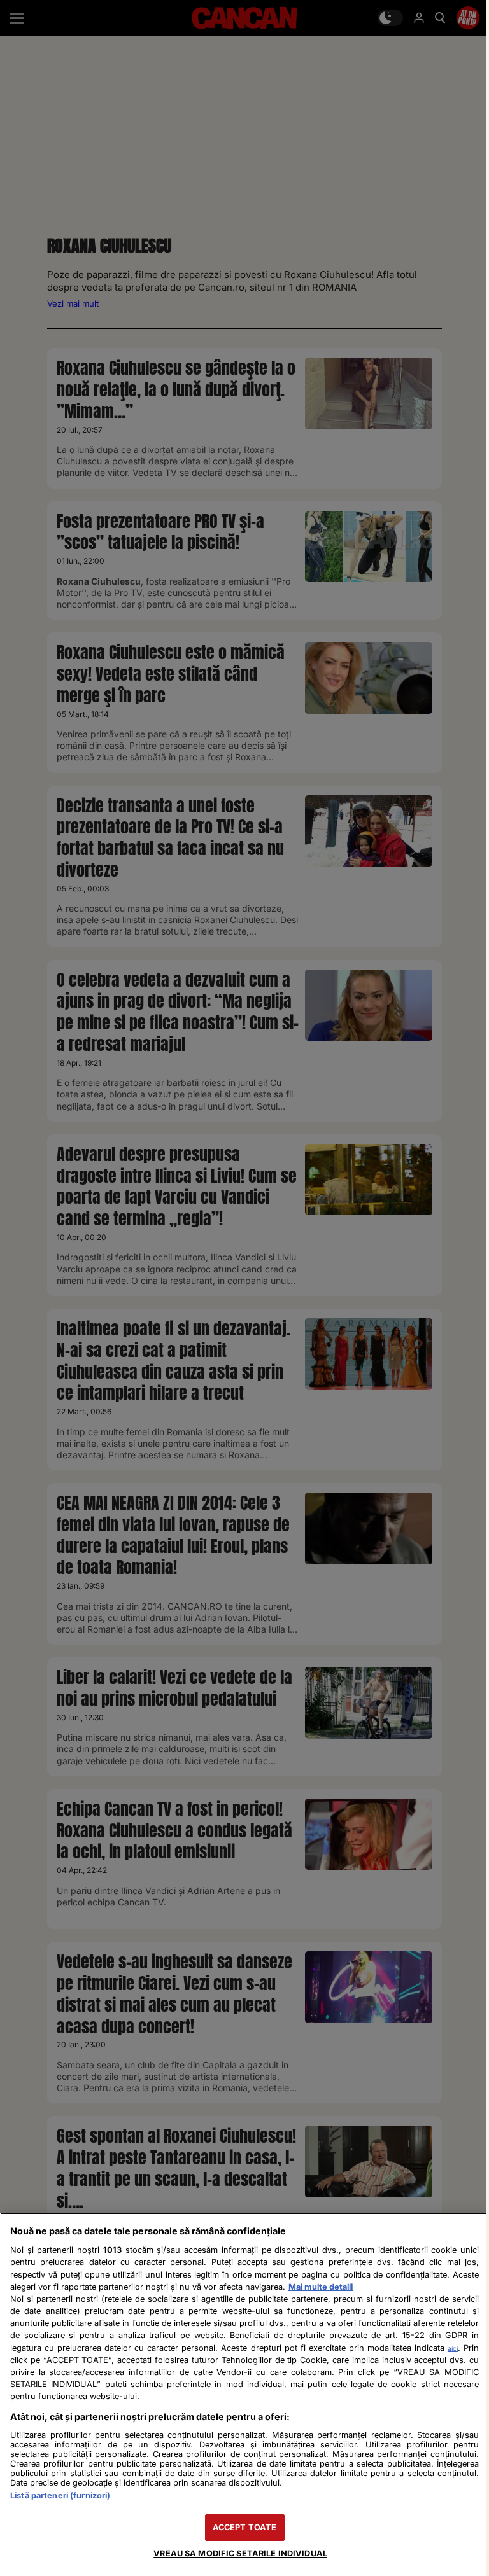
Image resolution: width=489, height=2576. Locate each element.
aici (453, 2348)
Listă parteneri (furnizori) (60, 2496)
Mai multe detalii (321, 2287)
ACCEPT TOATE (245, 2527)
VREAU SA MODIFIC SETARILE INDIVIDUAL (240, 2553)
